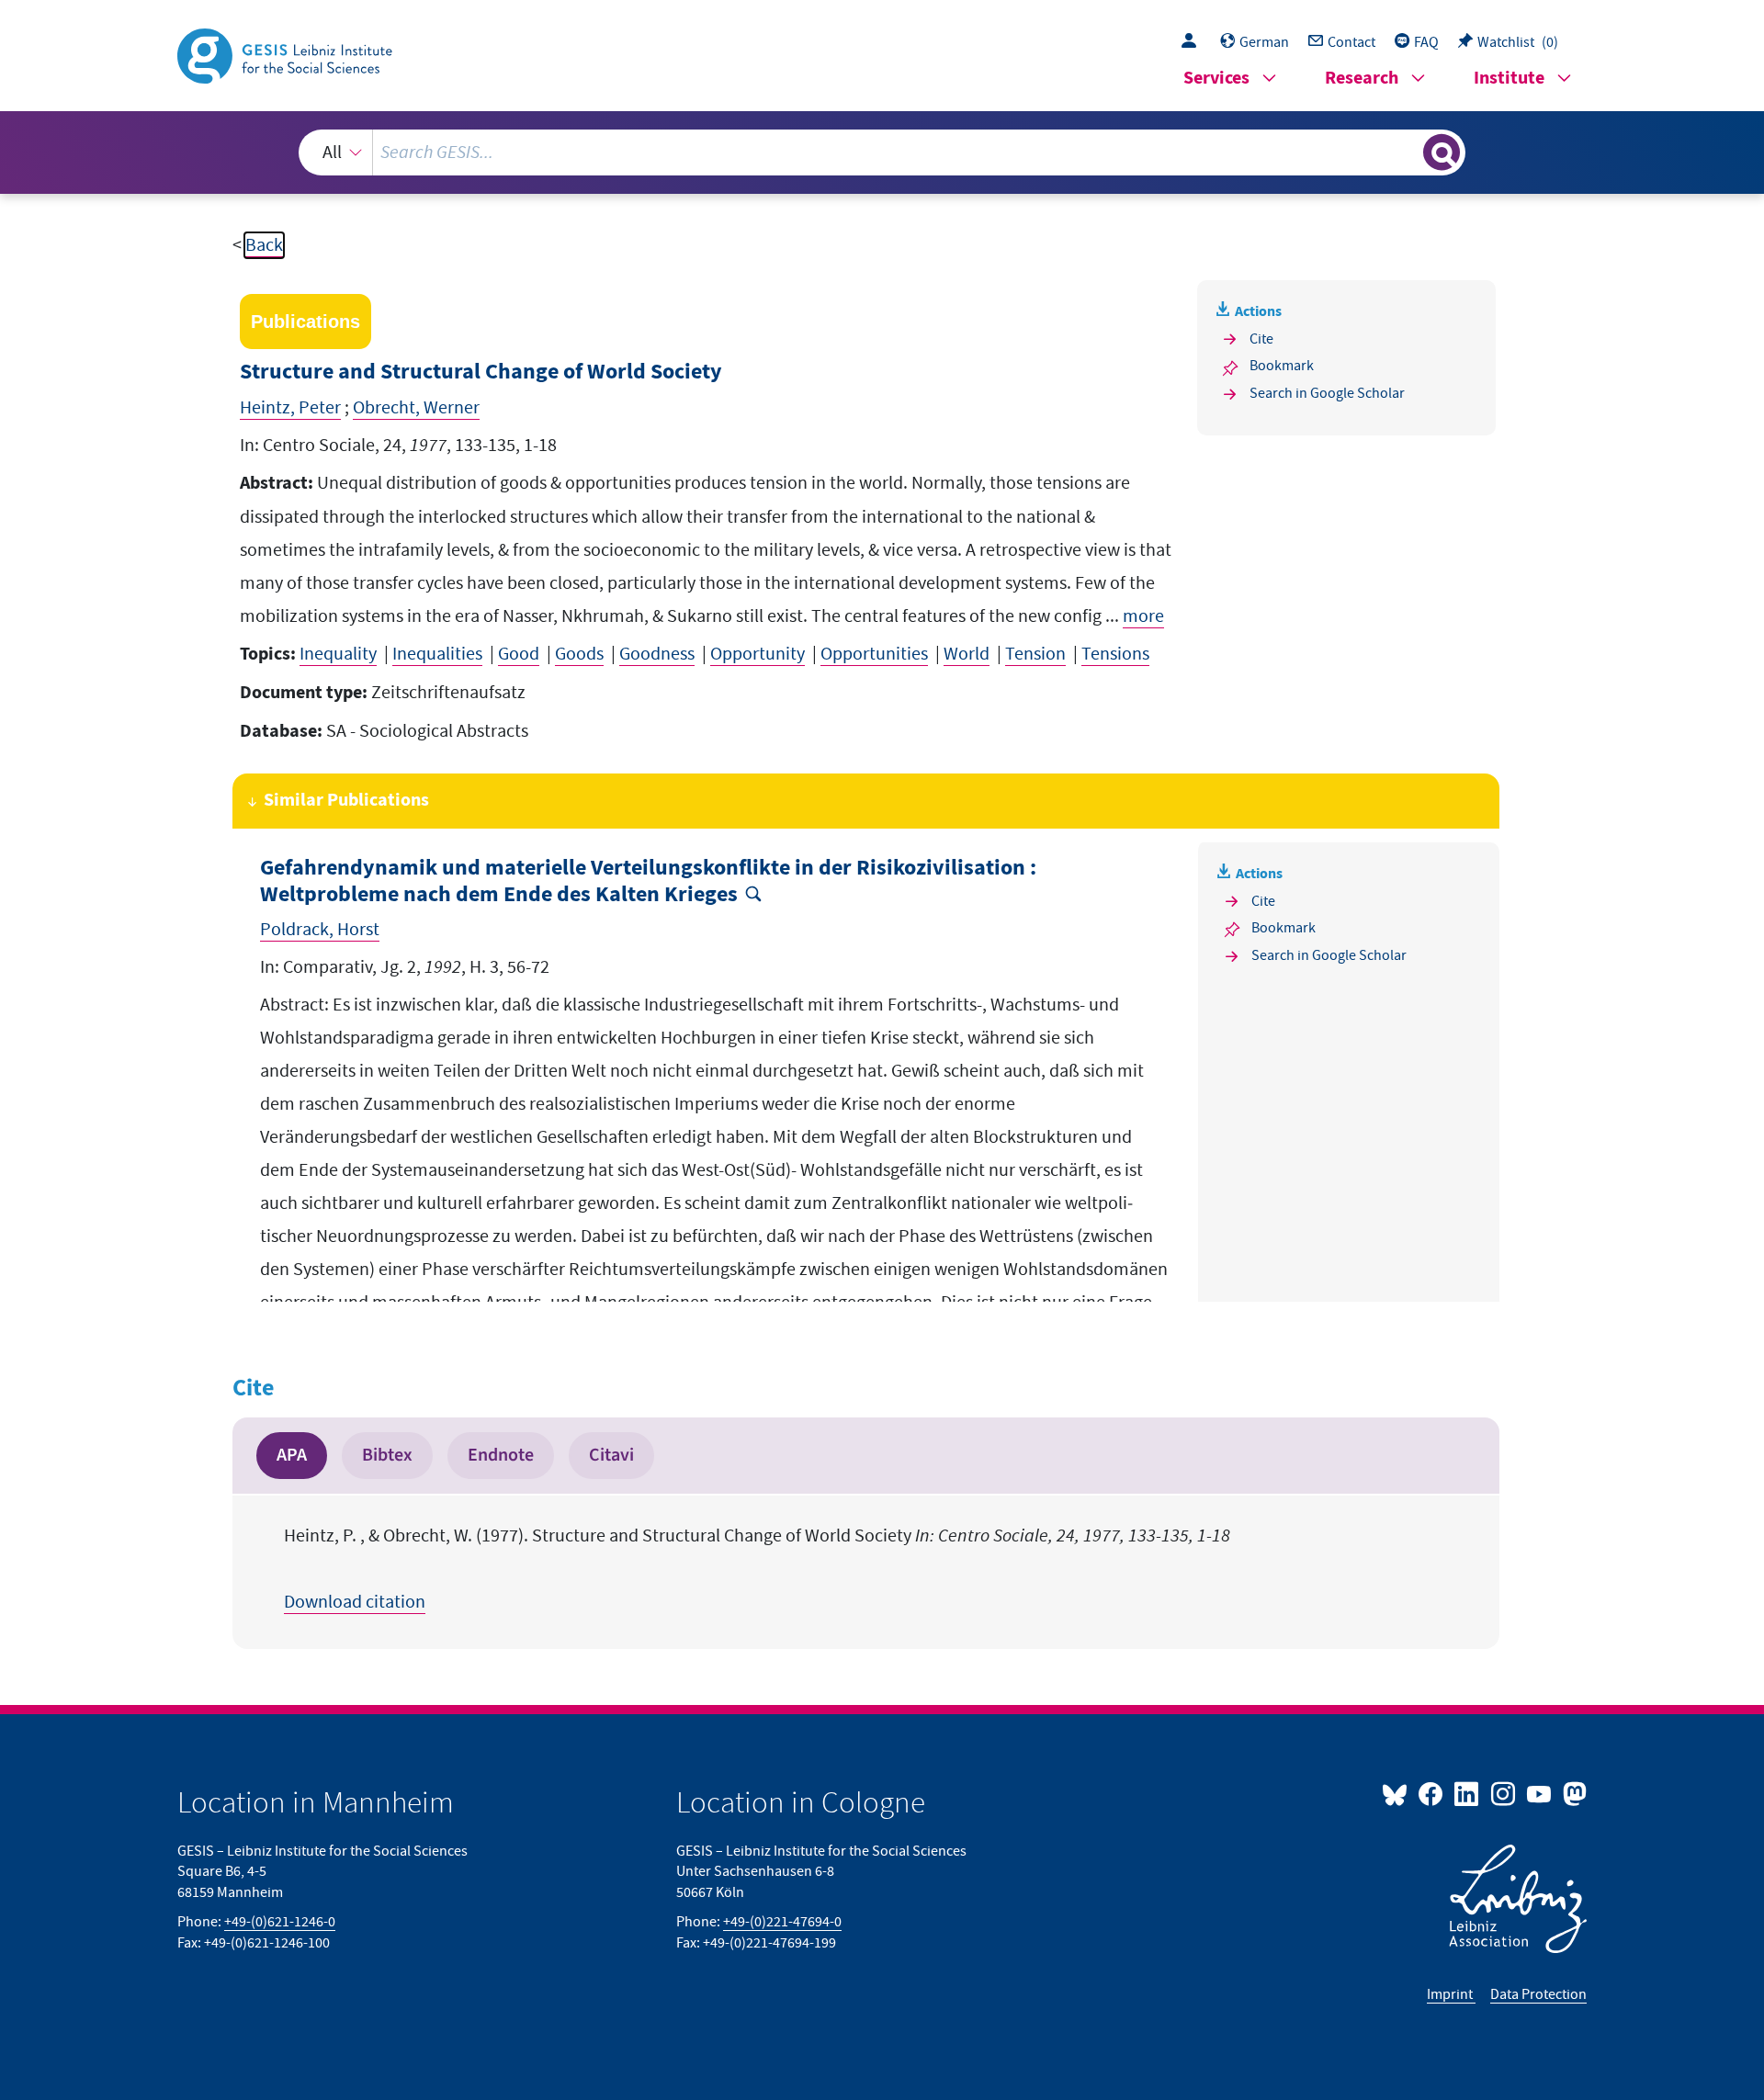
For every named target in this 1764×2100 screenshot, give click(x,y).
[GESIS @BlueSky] (1398, 1793)
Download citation (355, 1602)
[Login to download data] (1193, 42)
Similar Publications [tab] (346, 801)
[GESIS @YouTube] (1540, 1793)
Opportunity (758, 654)
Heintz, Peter (290, 408)
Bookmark (1282, 366)
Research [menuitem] (1362, 79)
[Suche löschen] (1408, 152)
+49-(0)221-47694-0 (782, 1922)
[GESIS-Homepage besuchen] (287, 54)
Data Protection (1538, 1994)
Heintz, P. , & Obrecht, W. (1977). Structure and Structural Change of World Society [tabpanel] (757, 1569)
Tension (1035, 654)
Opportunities (874, 654)
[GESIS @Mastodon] (1572, 1793)
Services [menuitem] (1216, 79)
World (967, 654)
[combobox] (882, 152)
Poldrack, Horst (320, 930)
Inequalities (437, 654)
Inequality (338, 654)
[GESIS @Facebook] (1432, 1793)
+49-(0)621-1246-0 (280, 1922)
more (1143, 616)
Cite (1261, 339)
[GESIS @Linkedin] (1468, 1793)
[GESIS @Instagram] (1504, 1793)
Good (519, 654)
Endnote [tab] (501, 1455)
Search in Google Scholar (1327, 393)
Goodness (657, 654)
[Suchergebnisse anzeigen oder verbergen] (1442, 152)
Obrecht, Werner (416, 408)
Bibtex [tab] (387, 1455)
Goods (579, 654)
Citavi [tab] (611, 1455)
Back (264, 245)
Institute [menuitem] (1509, 79)
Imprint (1451, 1994)
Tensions (1115, 654)
